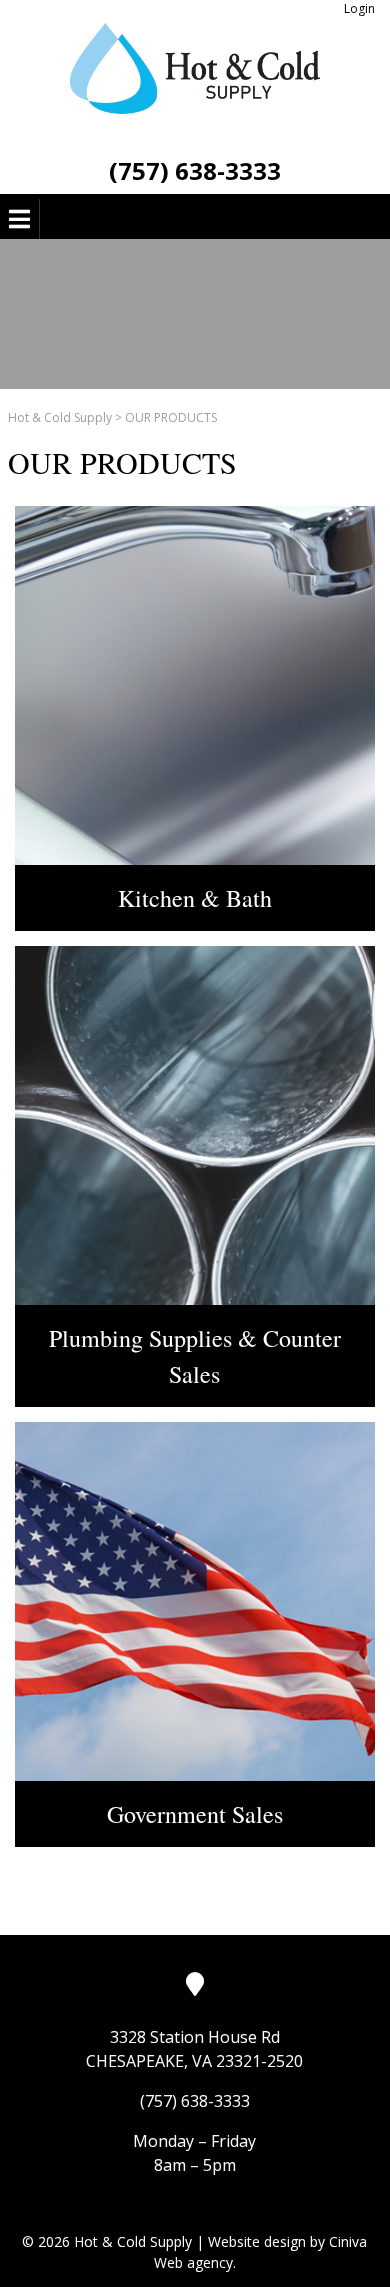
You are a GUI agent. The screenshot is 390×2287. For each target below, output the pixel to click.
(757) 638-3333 (195, 170)
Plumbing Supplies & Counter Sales (195, 1356)
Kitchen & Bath (195, 898)
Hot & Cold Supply (60, 417)
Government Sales (195, 1814)
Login (359, 8)
